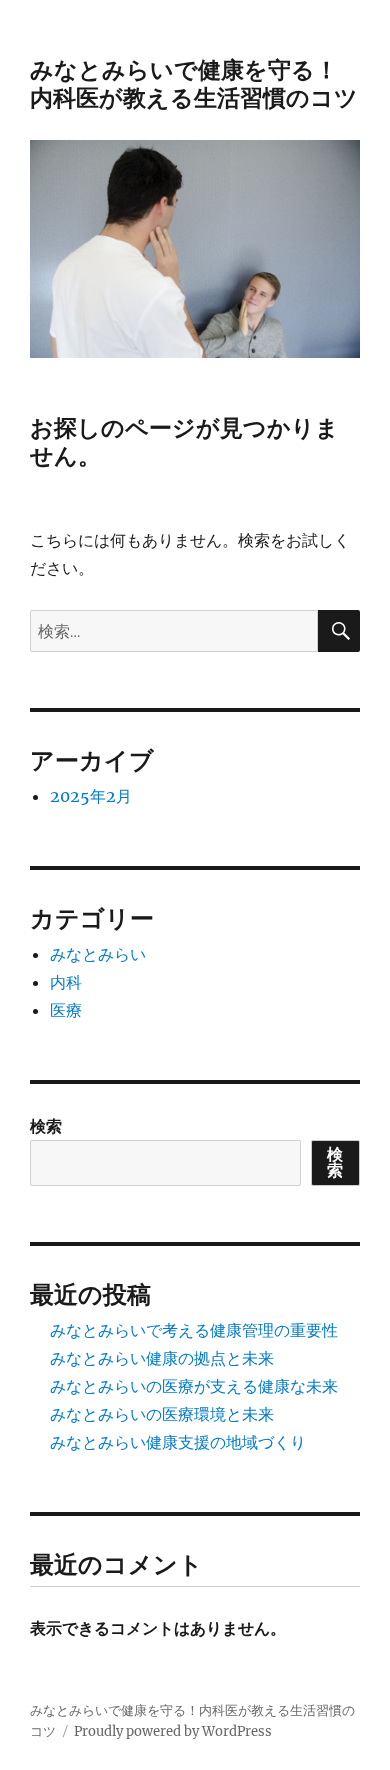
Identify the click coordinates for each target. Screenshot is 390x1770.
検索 (46, 1126)
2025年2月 (91, 796)
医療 (66, 1010)
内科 (66, 982)
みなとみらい (98, 954)
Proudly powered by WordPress (173, 1731)
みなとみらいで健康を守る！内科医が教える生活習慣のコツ (194, 84)
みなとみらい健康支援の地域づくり (178, 1442)
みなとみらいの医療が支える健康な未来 (194, 1386)
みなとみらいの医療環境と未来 (162, 1414)
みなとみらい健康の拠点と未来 (162, 1358)
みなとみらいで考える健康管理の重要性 (194, 1330)
